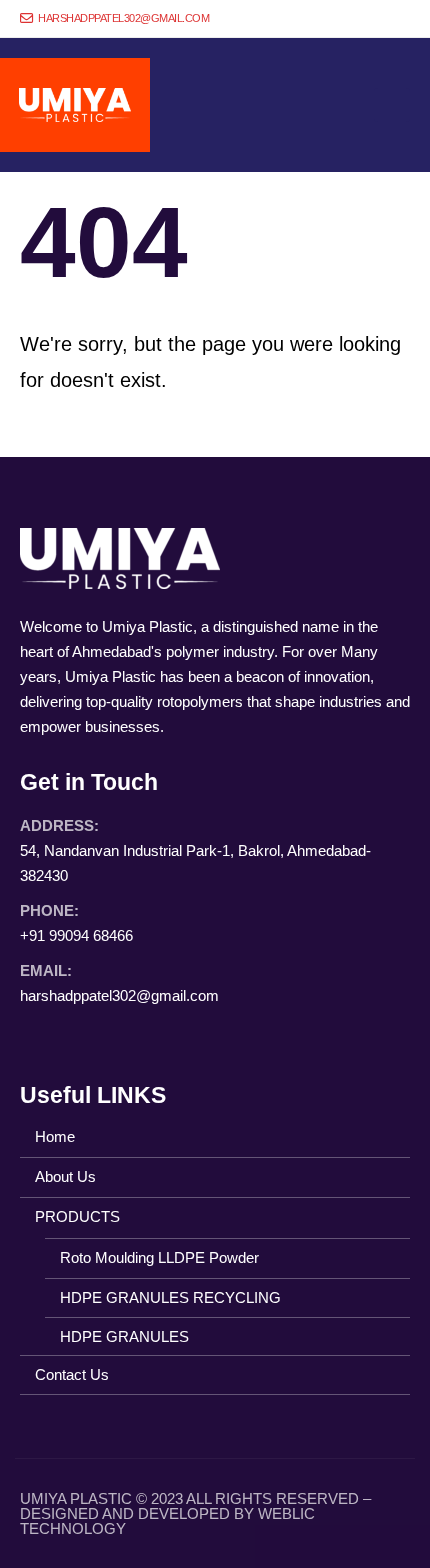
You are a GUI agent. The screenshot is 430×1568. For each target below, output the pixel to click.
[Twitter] (362, 19)
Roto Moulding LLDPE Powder (159, 1257)
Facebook (37, 1035)
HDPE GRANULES (124, 1336)
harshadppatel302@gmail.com (122, 18)
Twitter (75, 1035)
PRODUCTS (77, 1216)
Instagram (113, 1035)
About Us (65, 1176)
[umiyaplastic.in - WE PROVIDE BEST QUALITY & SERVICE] (75, 105)
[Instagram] (395, 19)
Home (55, 1136)
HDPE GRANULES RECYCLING (170, 1297)
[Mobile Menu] (392, 105)
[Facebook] (329, 19)
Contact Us (72, 1374)
